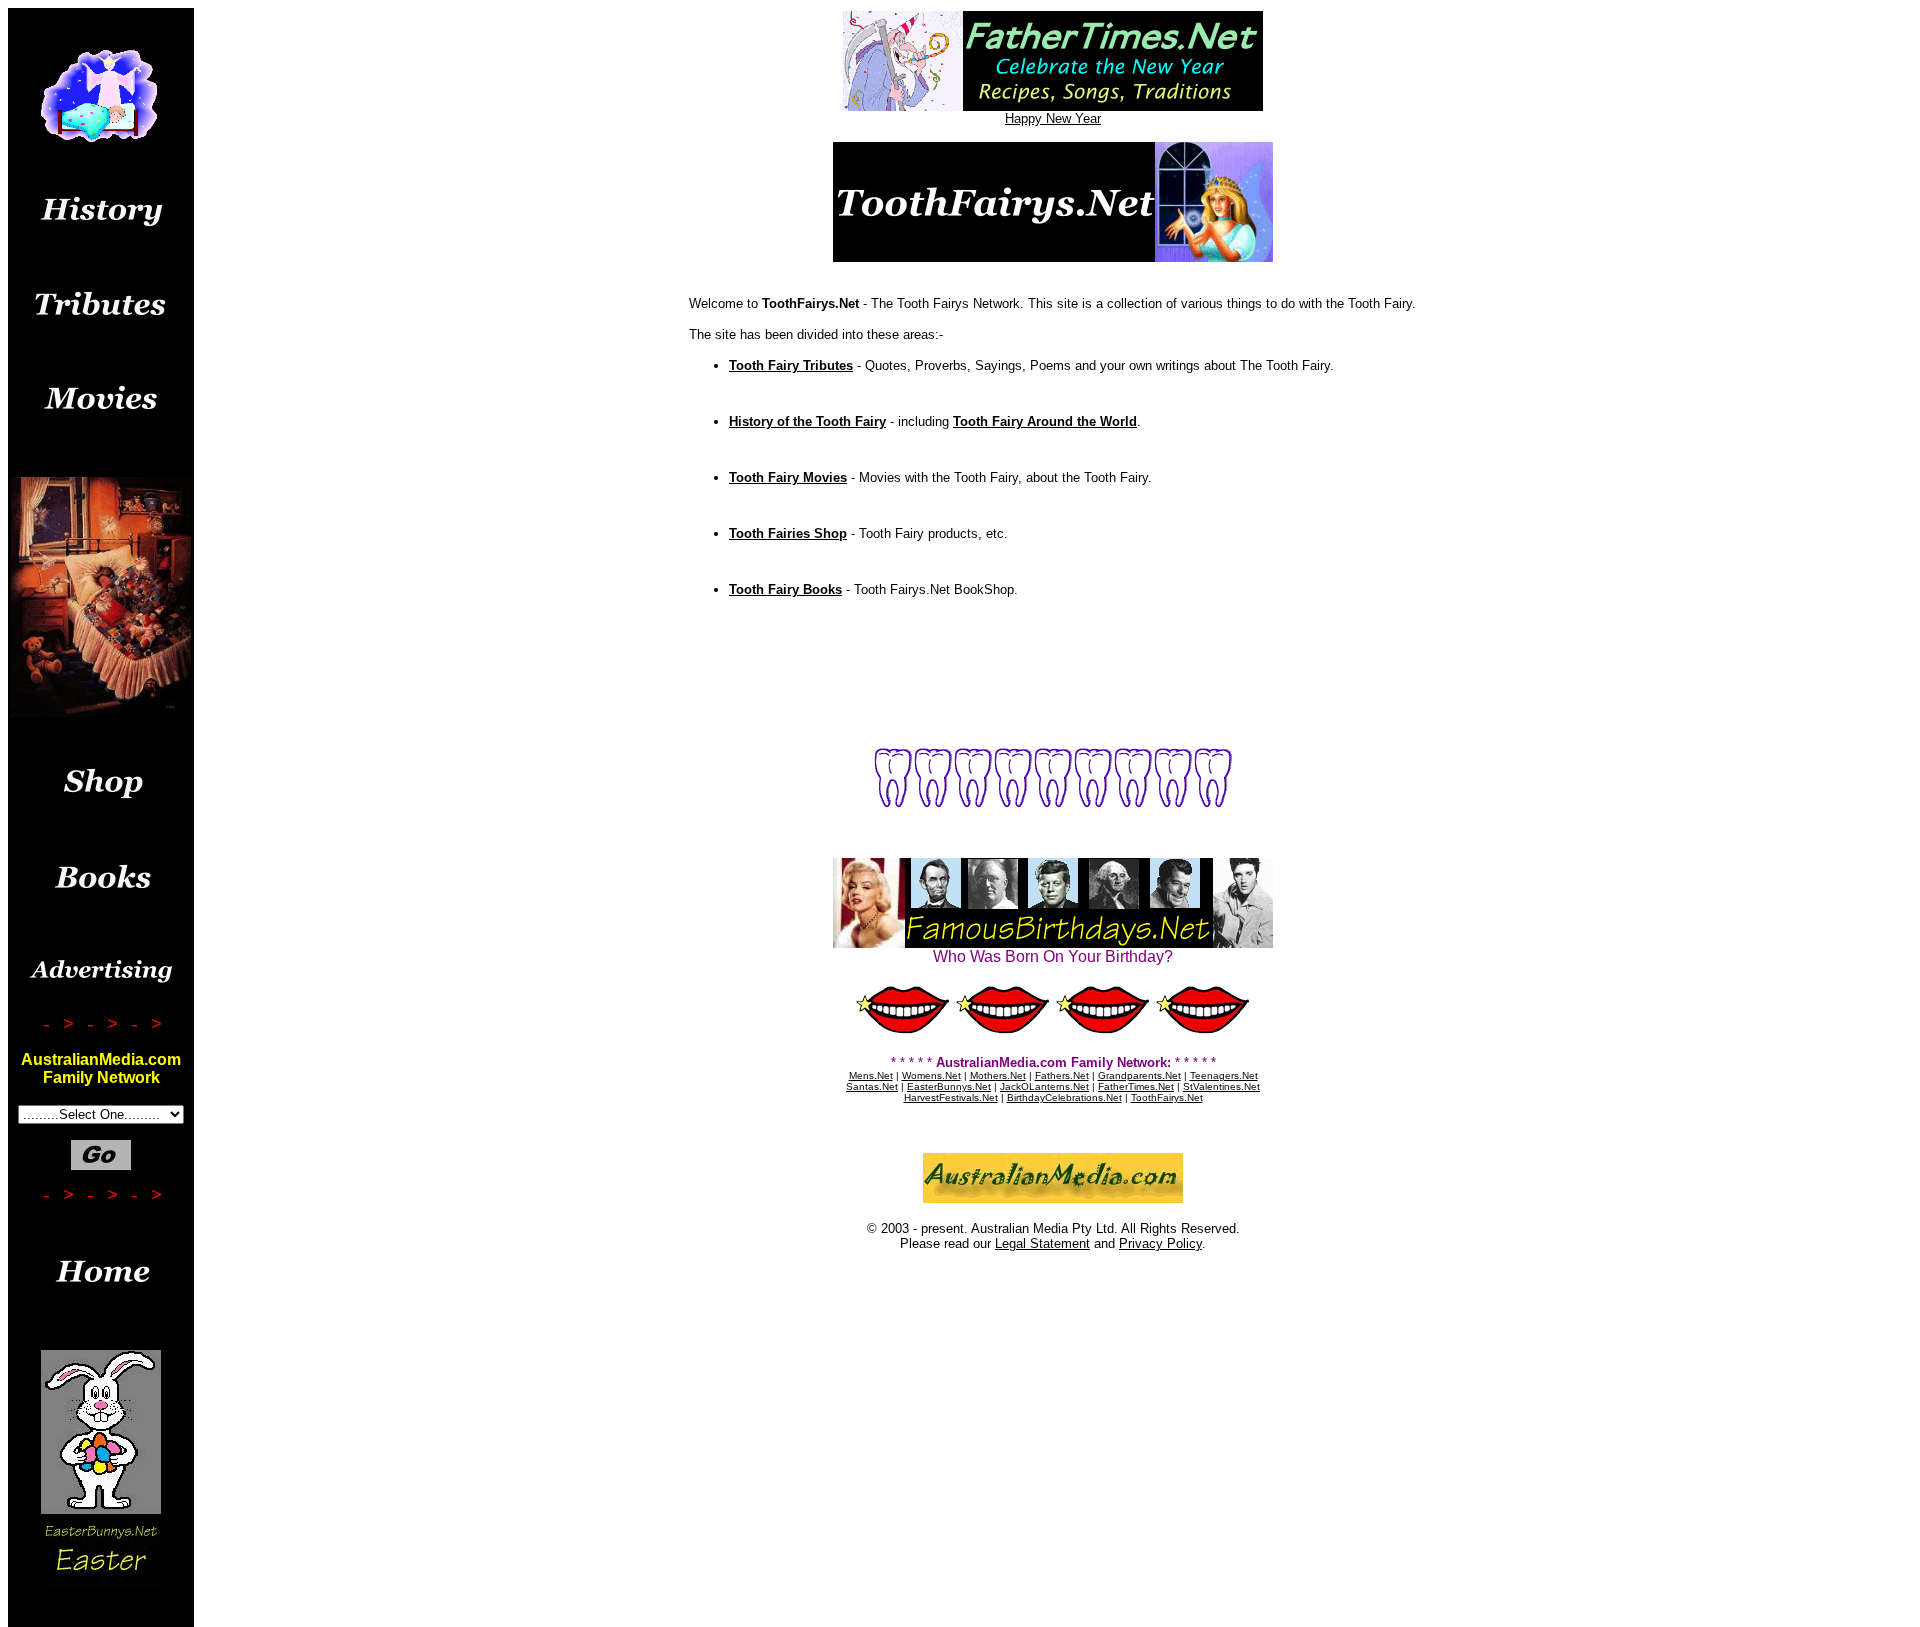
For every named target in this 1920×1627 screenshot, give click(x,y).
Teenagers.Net (1224, 1075)
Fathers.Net (1062, 1075)
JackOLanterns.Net (1044, 1086)
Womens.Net (931, 1075)
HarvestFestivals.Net (951, 1097)
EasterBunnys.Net (949, 1086)
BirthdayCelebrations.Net (1064, 1097)
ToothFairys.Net (1167, 1097)
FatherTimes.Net (1136, 1086)
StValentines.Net (1221, 1086)
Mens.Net (871, 1075)
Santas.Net (872, 1086)
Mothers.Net (998, 1075)
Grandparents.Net (1139, 1075)
